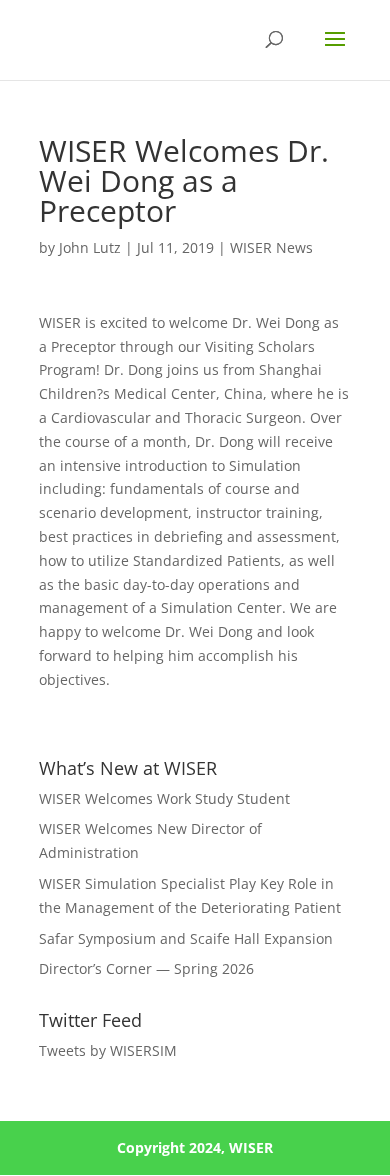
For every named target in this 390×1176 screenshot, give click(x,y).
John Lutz (90, 247)
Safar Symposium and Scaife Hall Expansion (186, 938)
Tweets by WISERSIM (108, 1050)
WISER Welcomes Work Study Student (164, 798)
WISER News (271, 247)
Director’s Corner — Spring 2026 (148, 968)
